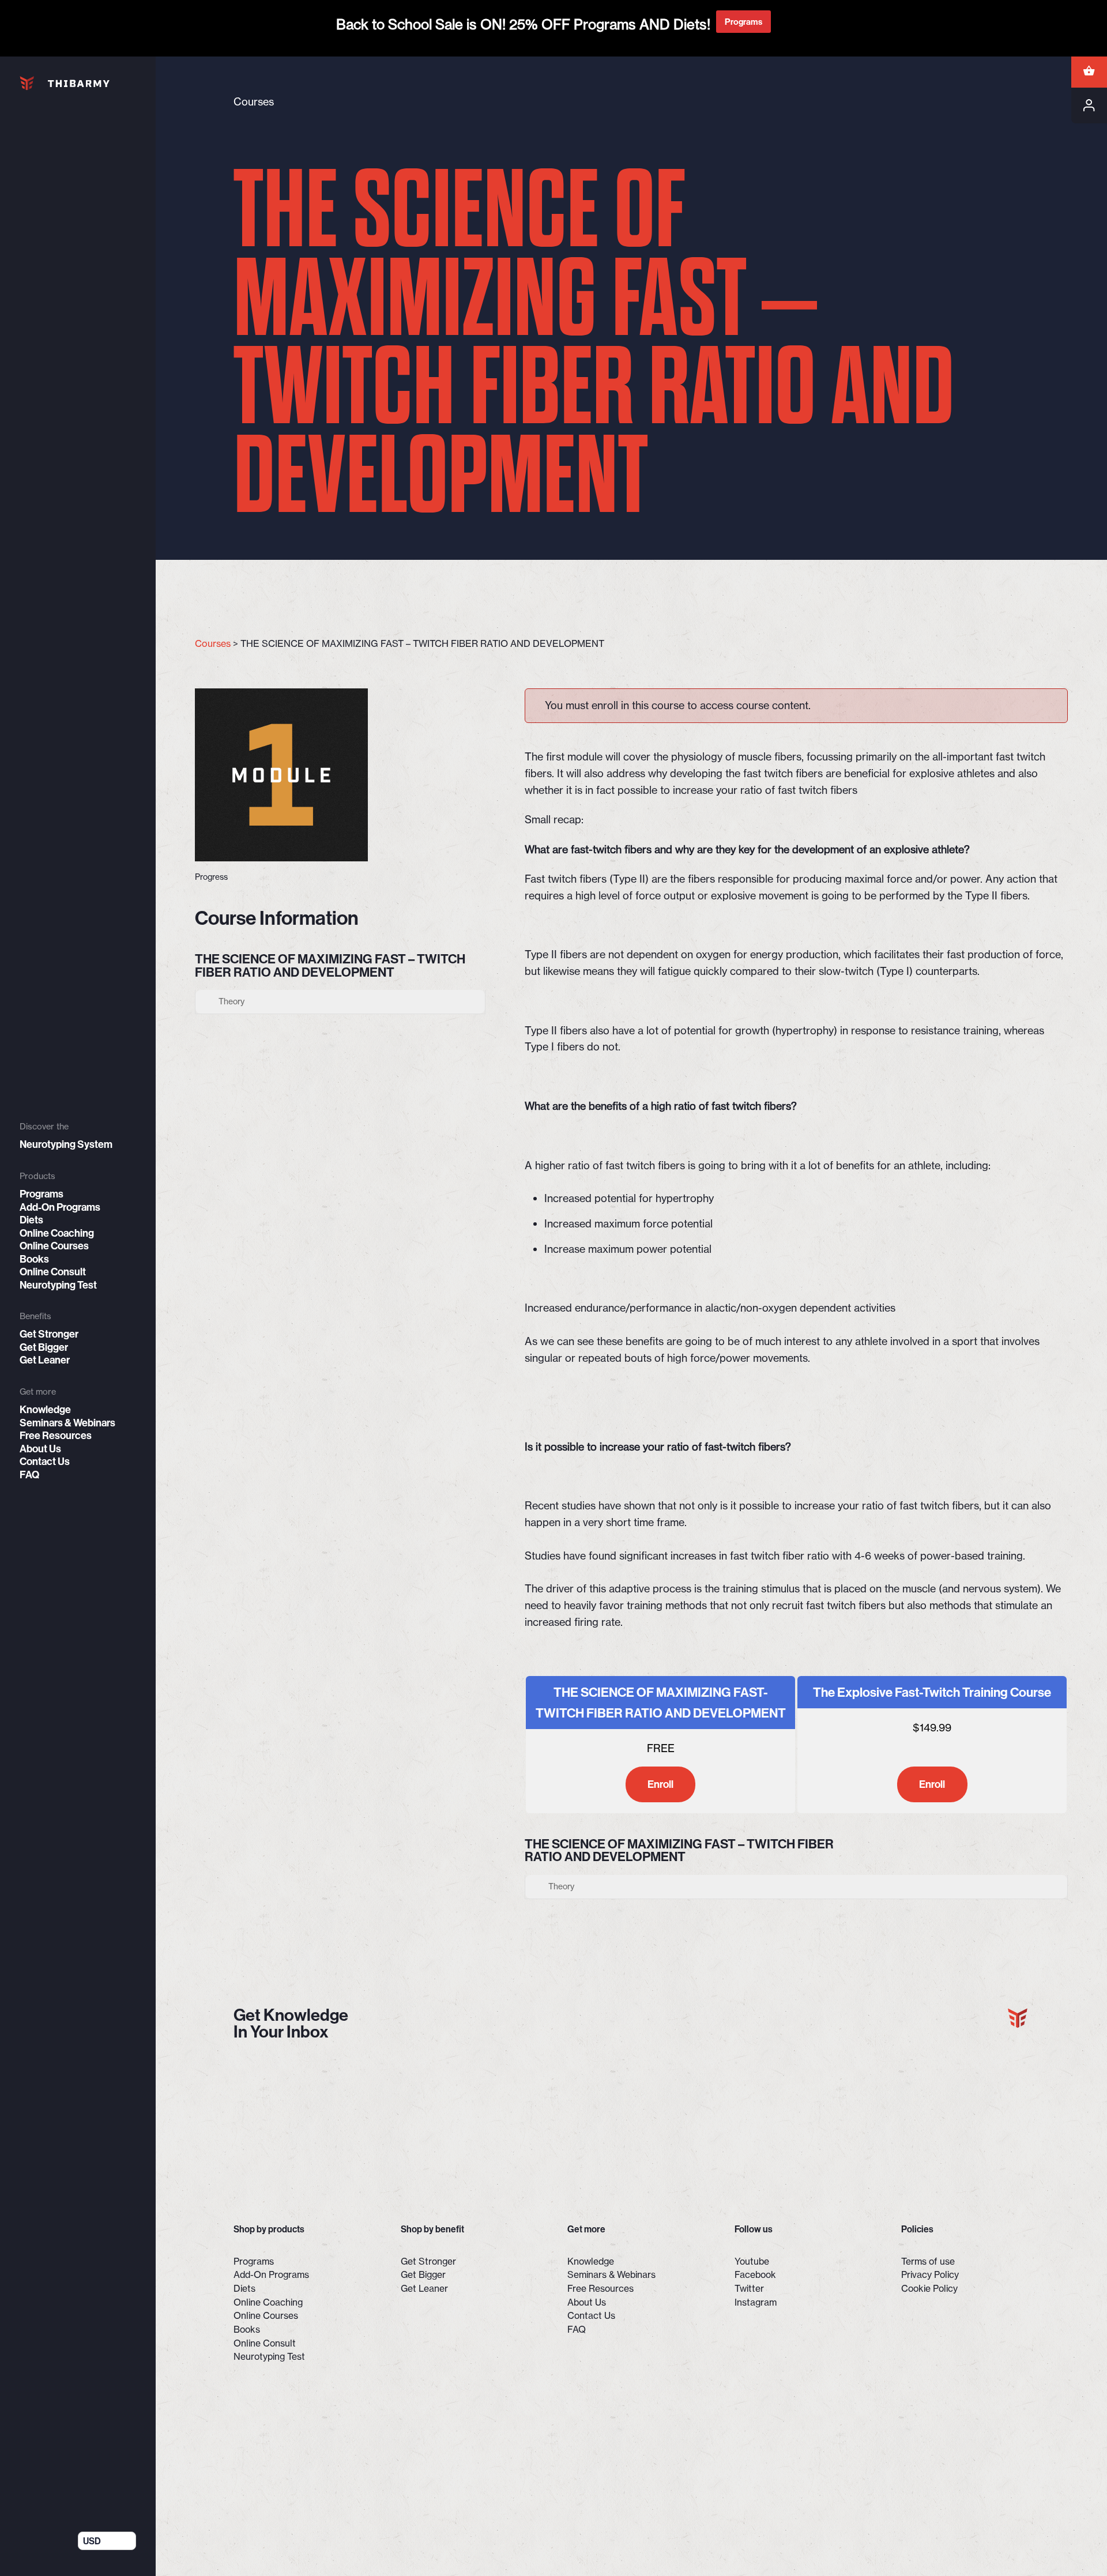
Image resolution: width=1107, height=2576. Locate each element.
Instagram (756, 2302)
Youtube (752, 2261)
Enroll (660, 1784)
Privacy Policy (930, 2274)
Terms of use (928, 2261)
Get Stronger (49, 1334)
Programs (42, 1194)
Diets (31, 1220)
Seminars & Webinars (67, 1423)
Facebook (755, 2274)
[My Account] (1089, 106)
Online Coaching (57, 1233)
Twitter (749, 2288)
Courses (213, 643)
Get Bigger (44, 1347)
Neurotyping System (66, 1144)
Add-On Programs (60, 1207)
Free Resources (56, 1436)
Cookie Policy (929, 2288)
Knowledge (45, 1410)
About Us (40, 1449)
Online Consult (53, 1272)
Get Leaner (45, 1360)
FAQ (29, 1475)
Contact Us (45, 1462)
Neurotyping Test (58, 1285)
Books (34, 1259)
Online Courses (54, 1246)
